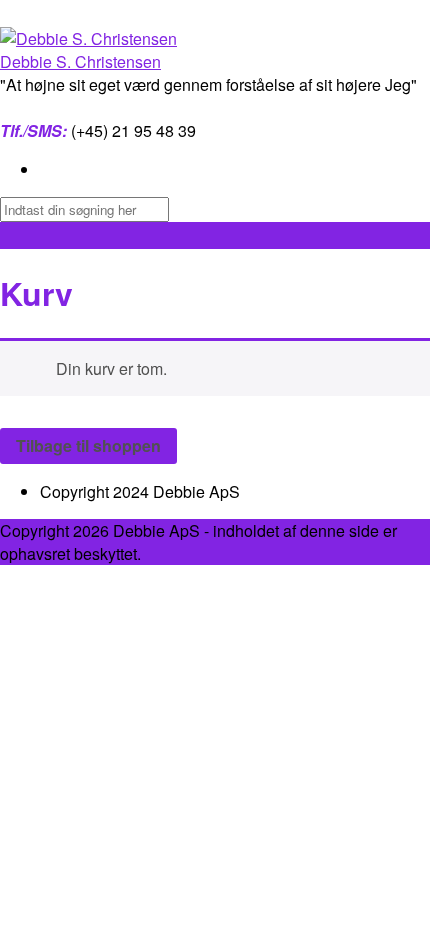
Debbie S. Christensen (80, 61)
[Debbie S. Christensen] (88, 38)
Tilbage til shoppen (88, 445)
